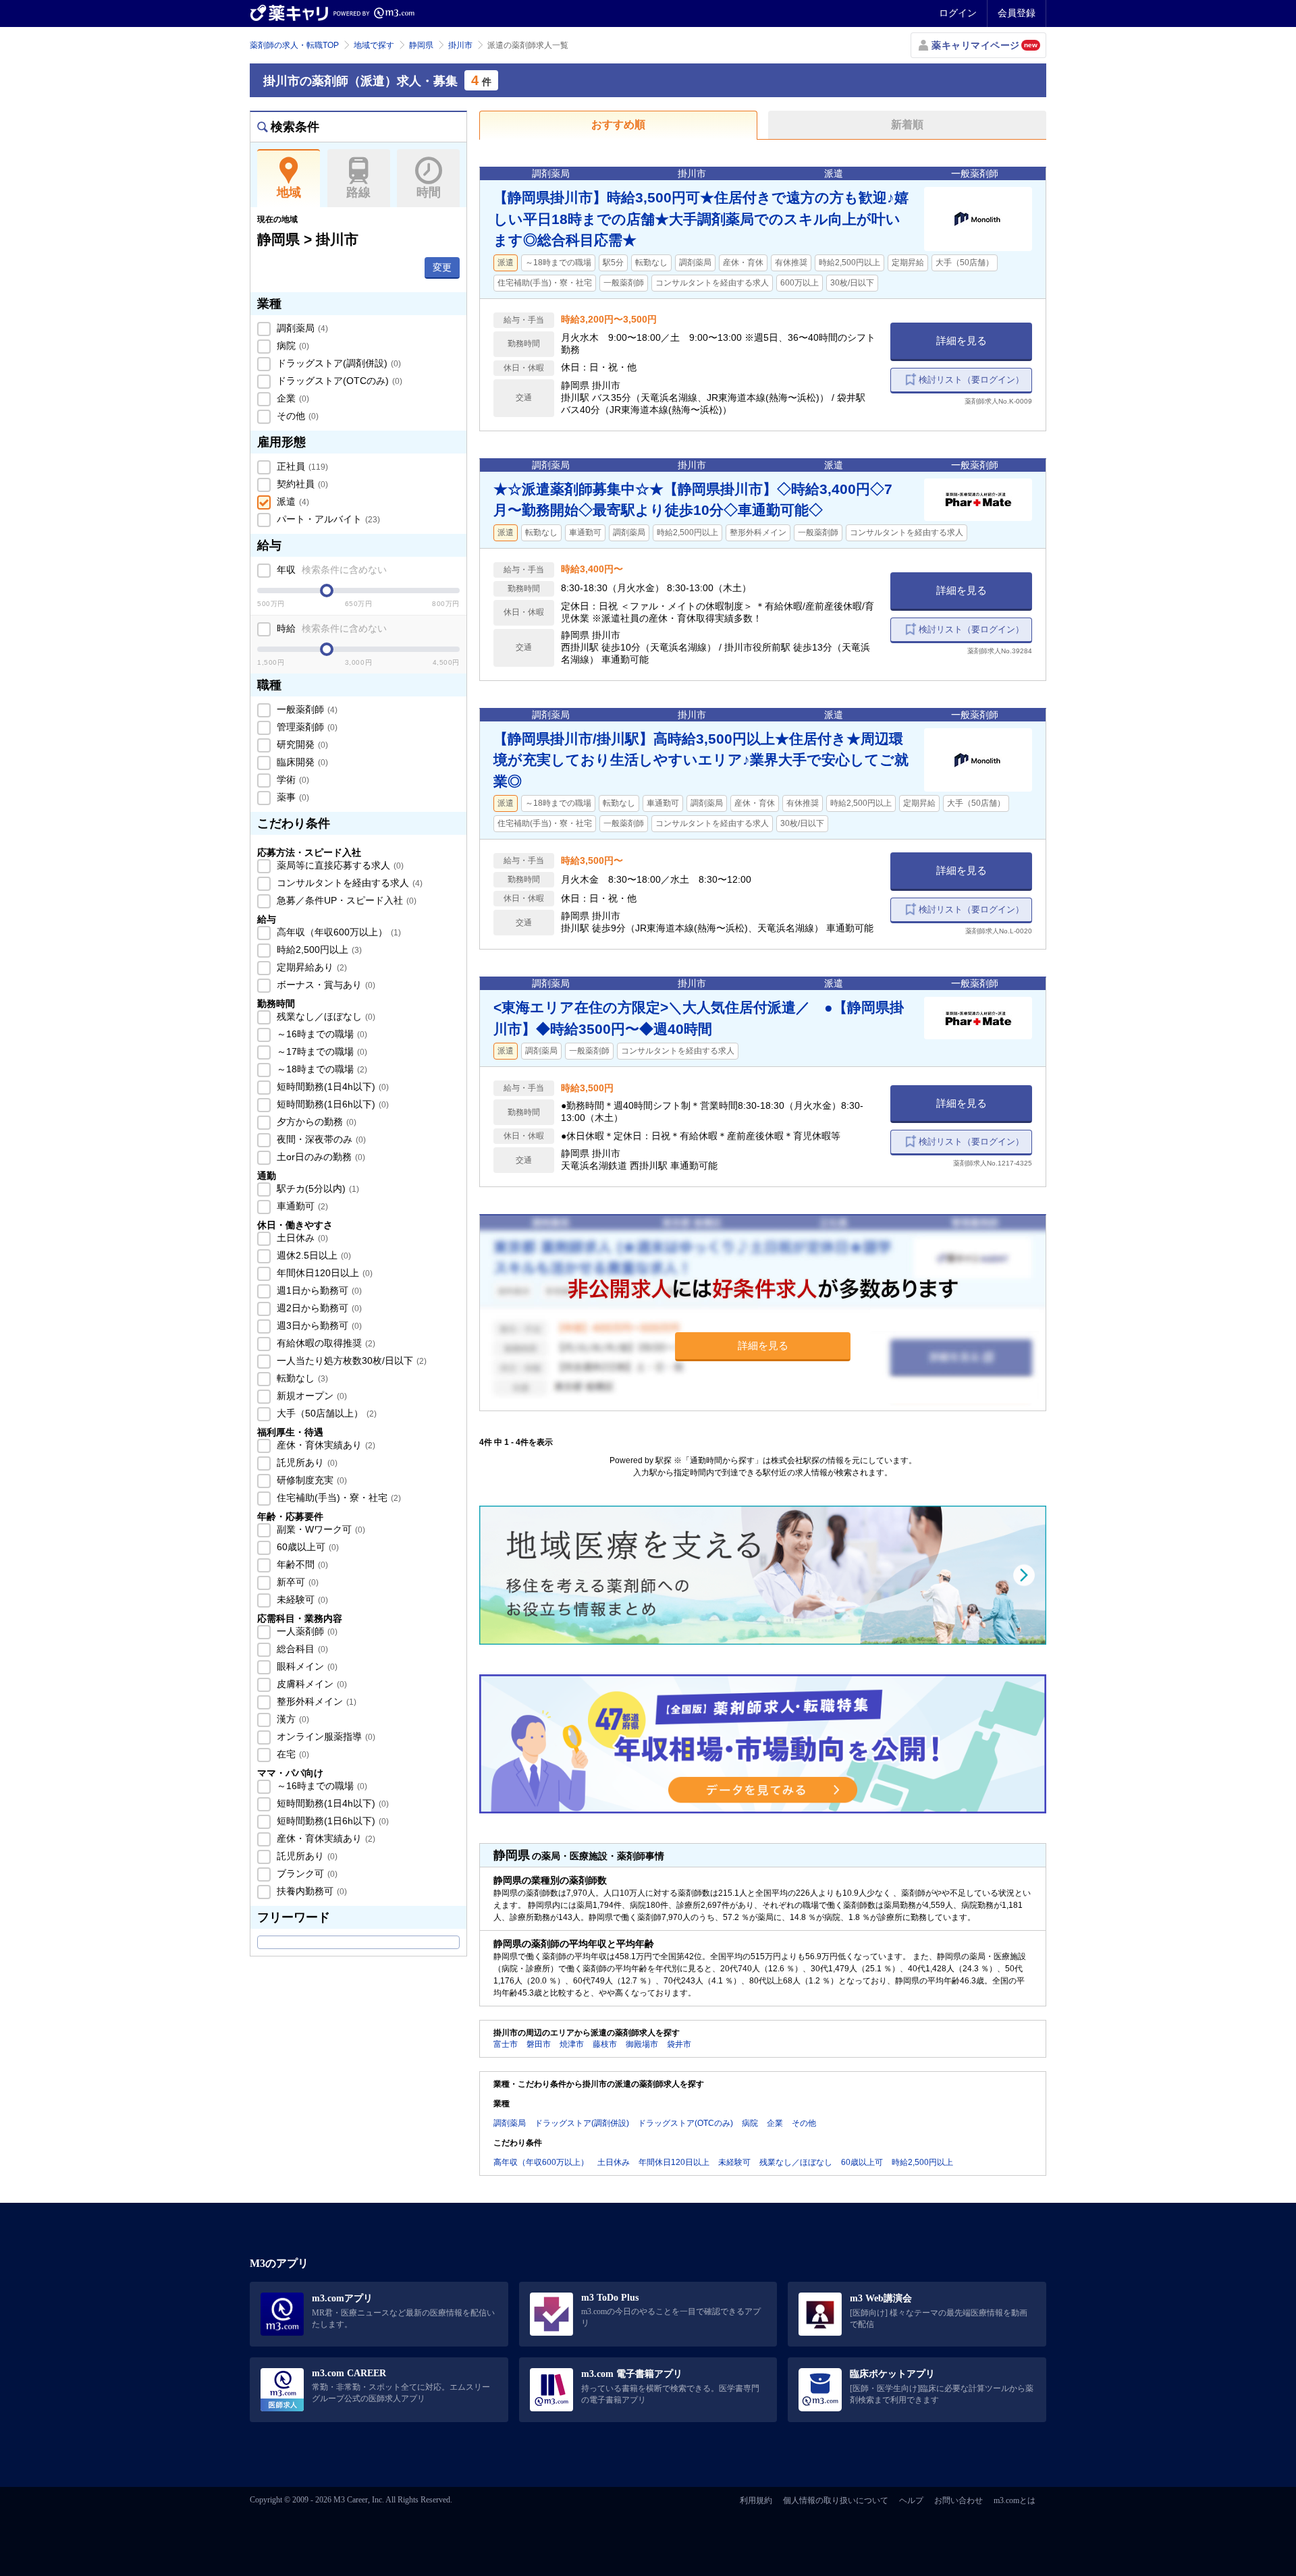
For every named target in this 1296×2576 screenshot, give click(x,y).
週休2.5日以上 (313, 1255)
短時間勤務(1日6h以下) (331, 1104)
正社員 (301, 466)
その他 (296, 416)
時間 (429, 192)
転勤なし (301, 1378)
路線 (358, 192)
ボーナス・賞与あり (325, 985)
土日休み (301, 1238)
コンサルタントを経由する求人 (348, 883)
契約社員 (301, 484)
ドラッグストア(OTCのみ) (338, 381)
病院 (292, 346)
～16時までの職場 (321, 1034)
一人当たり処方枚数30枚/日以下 (350, 1361)
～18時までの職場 (321, 1069)
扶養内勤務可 (310, 1891)
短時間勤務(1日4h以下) (331, 1087)
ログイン (958, 13)
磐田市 (539, 2044)
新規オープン (310, 1396)
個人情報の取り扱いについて (836, 2500)
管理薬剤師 (306, 727)
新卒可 (296, 1582)
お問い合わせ (959, 2500)
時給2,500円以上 (318, 950)
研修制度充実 (310, 1480)
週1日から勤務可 (318, 1290)
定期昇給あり (310, 967)
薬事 (292, 797)
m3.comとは (1015, 2500)
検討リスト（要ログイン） (971, 380)
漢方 (292, 1719)
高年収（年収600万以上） (337, 932)
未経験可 (301, 1599)
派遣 (292, 501)
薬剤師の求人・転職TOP (294, 45)
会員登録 (1017, 13)
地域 (289, 192)
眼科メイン (306, 1666)
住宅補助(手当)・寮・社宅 (337, 1498)
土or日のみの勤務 (320, 1157)
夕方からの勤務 (315, 1122)
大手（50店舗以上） (325, 1413)
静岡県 (421, 45)
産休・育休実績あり (325, 1445)
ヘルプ (911, 2500)
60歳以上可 (306, 1547)
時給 (330, 628)
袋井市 (679, 2044)
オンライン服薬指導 (325, 1736)
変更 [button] (442, 267)
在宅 (292, 1754)
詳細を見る (962, 340)
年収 (330, 570)
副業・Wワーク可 (320, 1529)
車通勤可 (301, 1206)
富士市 (506, 2044)
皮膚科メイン (310, 1684)
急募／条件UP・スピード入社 (345, 900)
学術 (292, 779)
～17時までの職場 (321, 1051)
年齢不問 (301, 1564)
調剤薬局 (301, 328)
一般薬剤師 (306, 709)
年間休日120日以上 (323, 1273)
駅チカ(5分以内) (317, 1188)
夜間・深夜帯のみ (320, 1139)
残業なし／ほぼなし (325, 1016)
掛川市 (460, 45)
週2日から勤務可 (318, 1308)
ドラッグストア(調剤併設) (337, 363)
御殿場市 (642, 2044)
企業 (292, 398)
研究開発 (301, 744)
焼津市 (572, 2044)
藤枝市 (605, 2044)
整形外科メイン (315, 1701)
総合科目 (301, 1649)
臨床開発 (301, 762)
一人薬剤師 (306, 1631)
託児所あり (306, 1462)
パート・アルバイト (327, 519)
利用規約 (756, 2500)
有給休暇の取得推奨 (325, 1343)
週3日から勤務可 (318, 1325)
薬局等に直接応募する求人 (339, 865)
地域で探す (374, 45)
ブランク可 (306, 1873)
